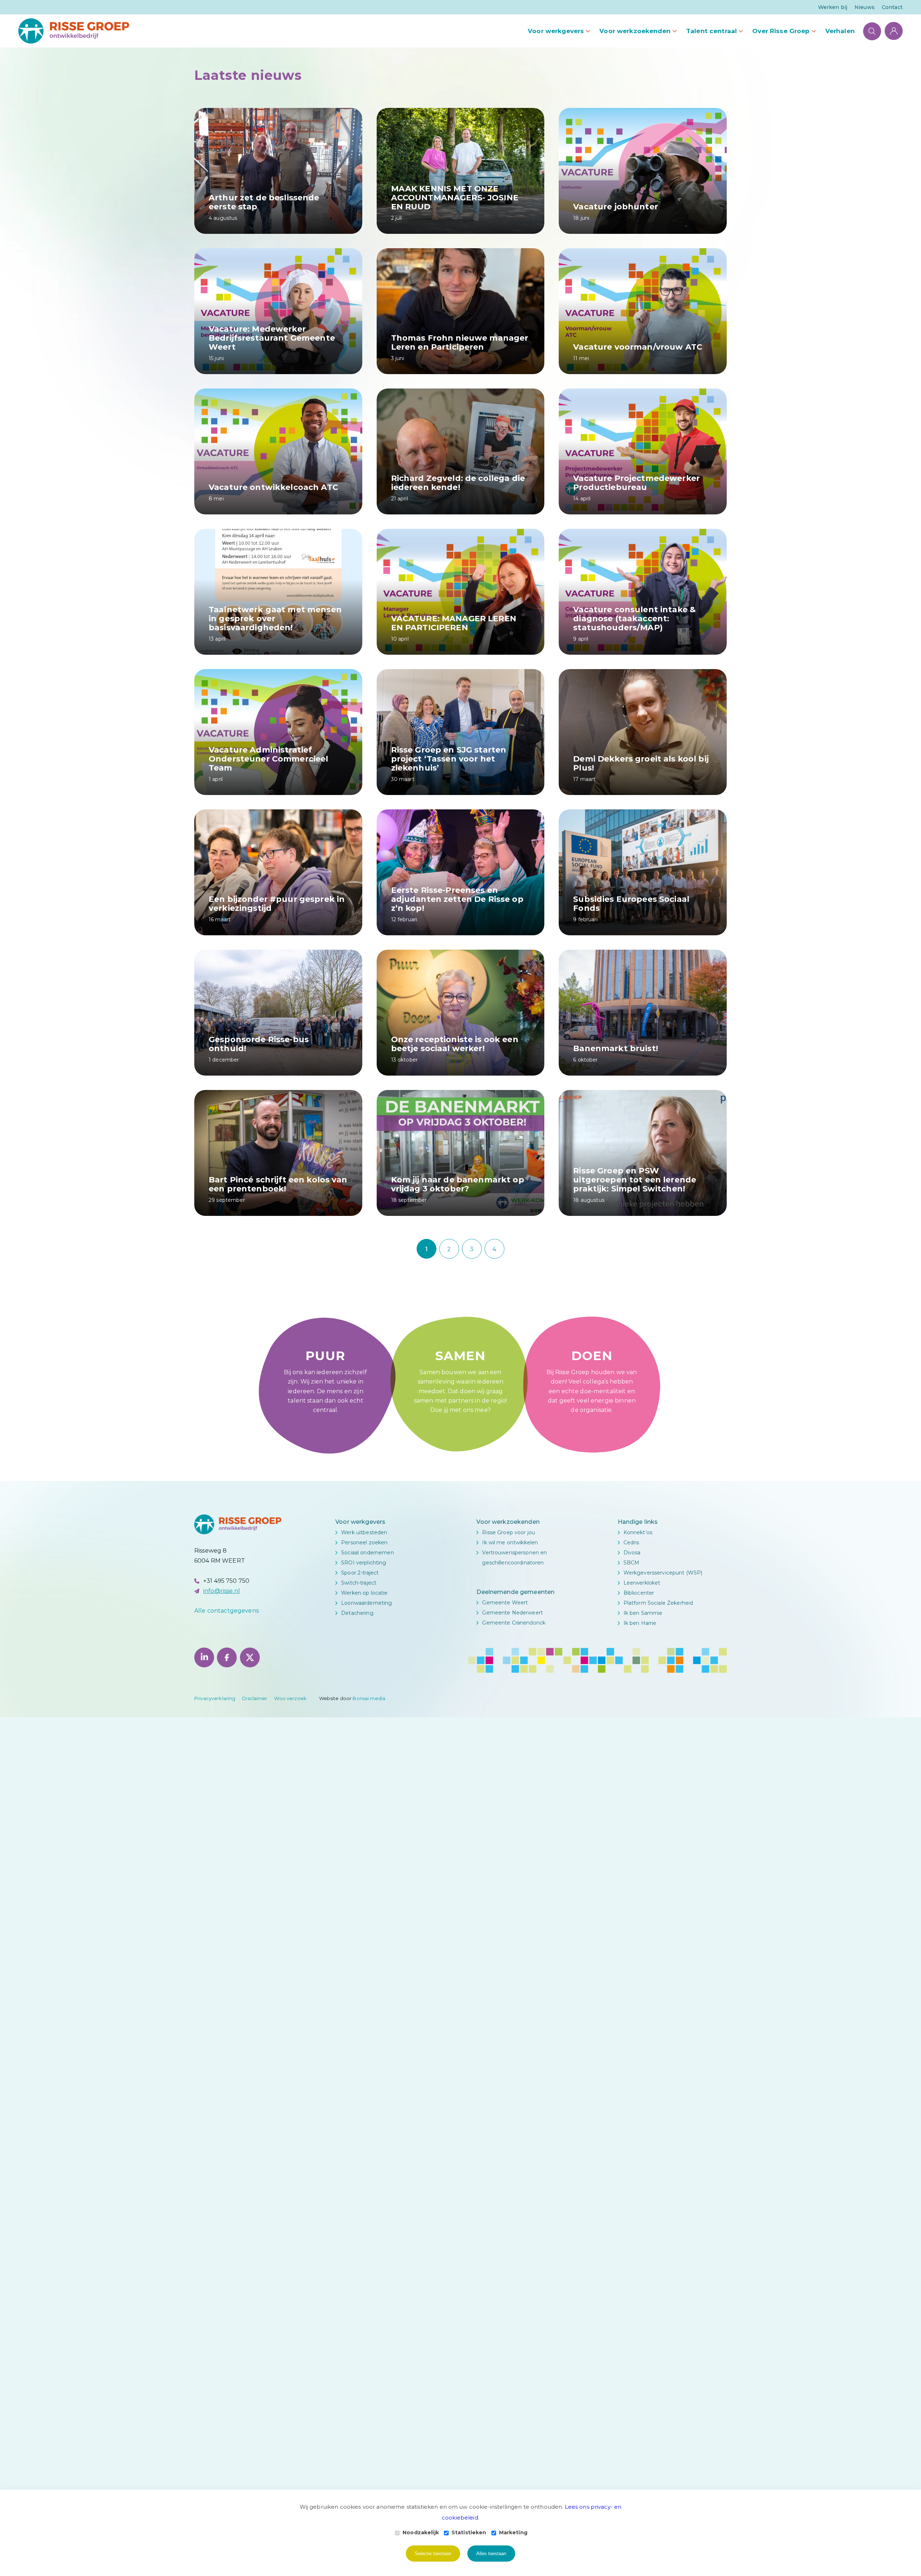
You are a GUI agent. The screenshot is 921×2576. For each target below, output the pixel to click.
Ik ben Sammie (643, 1613)
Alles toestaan (491, 2554)
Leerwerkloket (642, 1583)
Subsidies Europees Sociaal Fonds (631, 904)
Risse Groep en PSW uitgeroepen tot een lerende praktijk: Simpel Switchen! (635, 1180)
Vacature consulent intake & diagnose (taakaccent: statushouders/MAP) (634, 619)
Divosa (632, 1553)
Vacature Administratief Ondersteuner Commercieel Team (268, 759)
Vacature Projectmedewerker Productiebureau (636, 483)
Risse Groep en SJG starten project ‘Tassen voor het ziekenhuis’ (449, 759)
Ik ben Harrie (640, 1623)
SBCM (632, 1563)
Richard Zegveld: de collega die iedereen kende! (458, 483)
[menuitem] (833, 7)
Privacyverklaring (215, 1698)
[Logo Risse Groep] (74, 31)
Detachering (357, 1613)
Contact (892, 7)
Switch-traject (359, 1583)
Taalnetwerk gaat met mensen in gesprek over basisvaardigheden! (275, 619)
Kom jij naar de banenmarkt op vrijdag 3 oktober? (458, 1184)
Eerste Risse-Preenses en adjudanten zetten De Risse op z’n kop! (457, 899)
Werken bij (833, 7)
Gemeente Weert (505, 1603)
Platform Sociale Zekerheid (658, 1603)
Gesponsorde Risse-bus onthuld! (259, 1044)
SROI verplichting (364, 1563)
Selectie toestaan (433, 2554)
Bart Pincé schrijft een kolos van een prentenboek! (278, 1184)
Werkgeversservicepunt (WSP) (663, 1573)
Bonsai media (369, 1698)
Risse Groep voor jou (509, 1532)
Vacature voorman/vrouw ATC (638, 347)
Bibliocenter (639, 1593)
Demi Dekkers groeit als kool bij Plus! (641, 763)
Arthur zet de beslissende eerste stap (264, 202)
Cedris (631, 1543)
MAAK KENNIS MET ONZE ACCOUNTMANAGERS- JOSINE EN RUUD (455, 198)
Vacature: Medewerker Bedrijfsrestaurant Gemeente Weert (272, 338)
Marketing (513, 2532)
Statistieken (469, 2532)
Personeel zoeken (364, 1543)
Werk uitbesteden (364, 1532)
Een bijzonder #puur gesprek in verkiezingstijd (277, 904)
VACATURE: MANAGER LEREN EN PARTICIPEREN (454, 623)
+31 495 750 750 (226, 1581)
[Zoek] (872, 31)
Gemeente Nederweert (512, 1613)
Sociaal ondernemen (368, 1553)
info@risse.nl (222, 1591)
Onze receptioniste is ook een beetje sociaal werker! (455, 1044)
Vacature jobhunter (616, 207)
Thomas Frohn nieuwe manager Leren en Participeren (460, 342)
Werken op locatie (364, 1593)
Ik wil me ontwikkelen (510, 1543)
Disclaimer (255, 1698)
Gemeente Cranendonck (514, 1623)
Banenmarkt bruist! (616, 1048)
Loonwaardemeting (366, 1603)
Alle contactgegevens (226, 1611)
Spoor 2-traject (360, 1573)
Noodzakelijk (421, 2532)
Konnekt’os (638, 1532)
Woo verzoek (290, 1698)
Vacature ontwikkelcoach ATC (273, 487)
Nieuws (865, 7)
